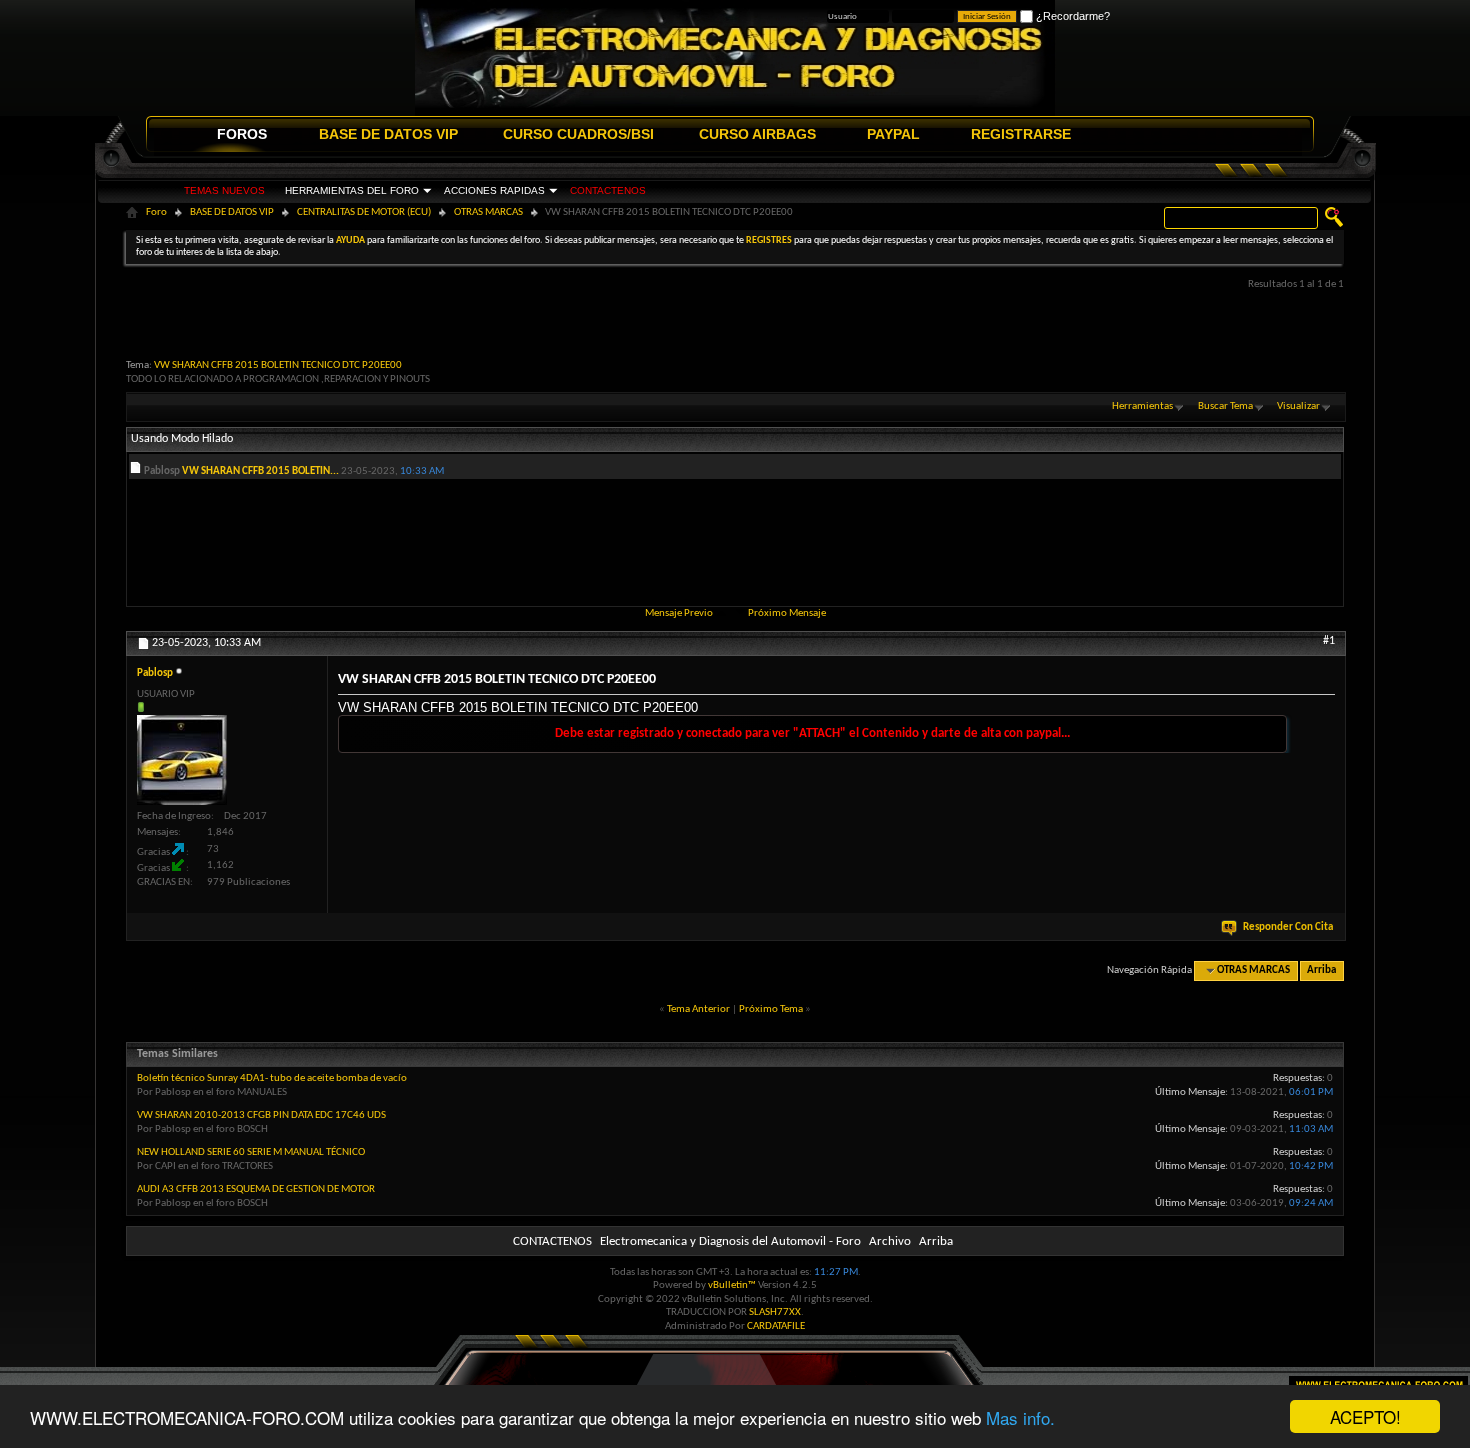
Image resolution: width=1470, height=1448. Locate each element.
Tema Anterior (698, 1009)
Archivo (890, 1241)
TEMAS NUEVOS (224, 190)
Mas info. (1020, 1417)
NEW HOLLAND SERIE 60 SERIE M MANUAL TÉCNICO (251, 1152)
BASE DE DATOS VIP (388, 134)
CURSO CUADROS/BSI (578, 134)
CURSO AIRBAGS (757, 134)
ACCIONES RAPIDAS (494, 190)
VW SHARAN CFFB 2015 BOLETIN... (260, 471)
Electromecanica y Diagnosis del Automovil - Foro (730, 1241)
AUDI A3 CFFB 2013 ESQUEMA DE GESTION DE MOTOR (256, 1189)
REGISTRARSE (1021, 134)
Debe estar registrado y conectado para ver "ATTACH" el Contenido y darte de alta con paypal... (812, 733)
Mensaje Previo (679, 613)
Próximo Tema (771, 1009)
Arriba (1321, 970)
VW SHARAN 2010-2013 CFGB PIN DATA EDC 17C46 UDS (261, 1115)
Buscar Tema (1225, 406)
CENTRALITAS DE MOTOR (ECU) (364, 212)
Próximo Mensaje (787, 613)
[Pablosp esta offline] (182, 760)
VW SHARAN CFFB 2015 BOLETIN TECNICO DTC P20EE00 (278, 365)
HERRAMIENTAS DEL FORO (352, 190)
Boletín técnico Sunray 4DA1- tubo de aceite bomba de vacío (272, 1078)
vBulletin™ (732, 1285)
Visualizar (1298, 406)
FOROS (242, 134)
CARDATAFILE (776, 1326)
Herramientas (1142, 406)
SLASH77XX (775, 1312)
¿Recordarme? (1071, 16)
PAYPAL (893, 134)
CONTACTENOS (608, 190)
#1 (1329, 641)
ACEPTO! (1365, 1416)
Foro (156, 212)
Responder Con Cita (1288, 927)
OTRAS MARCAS (488, 212)
